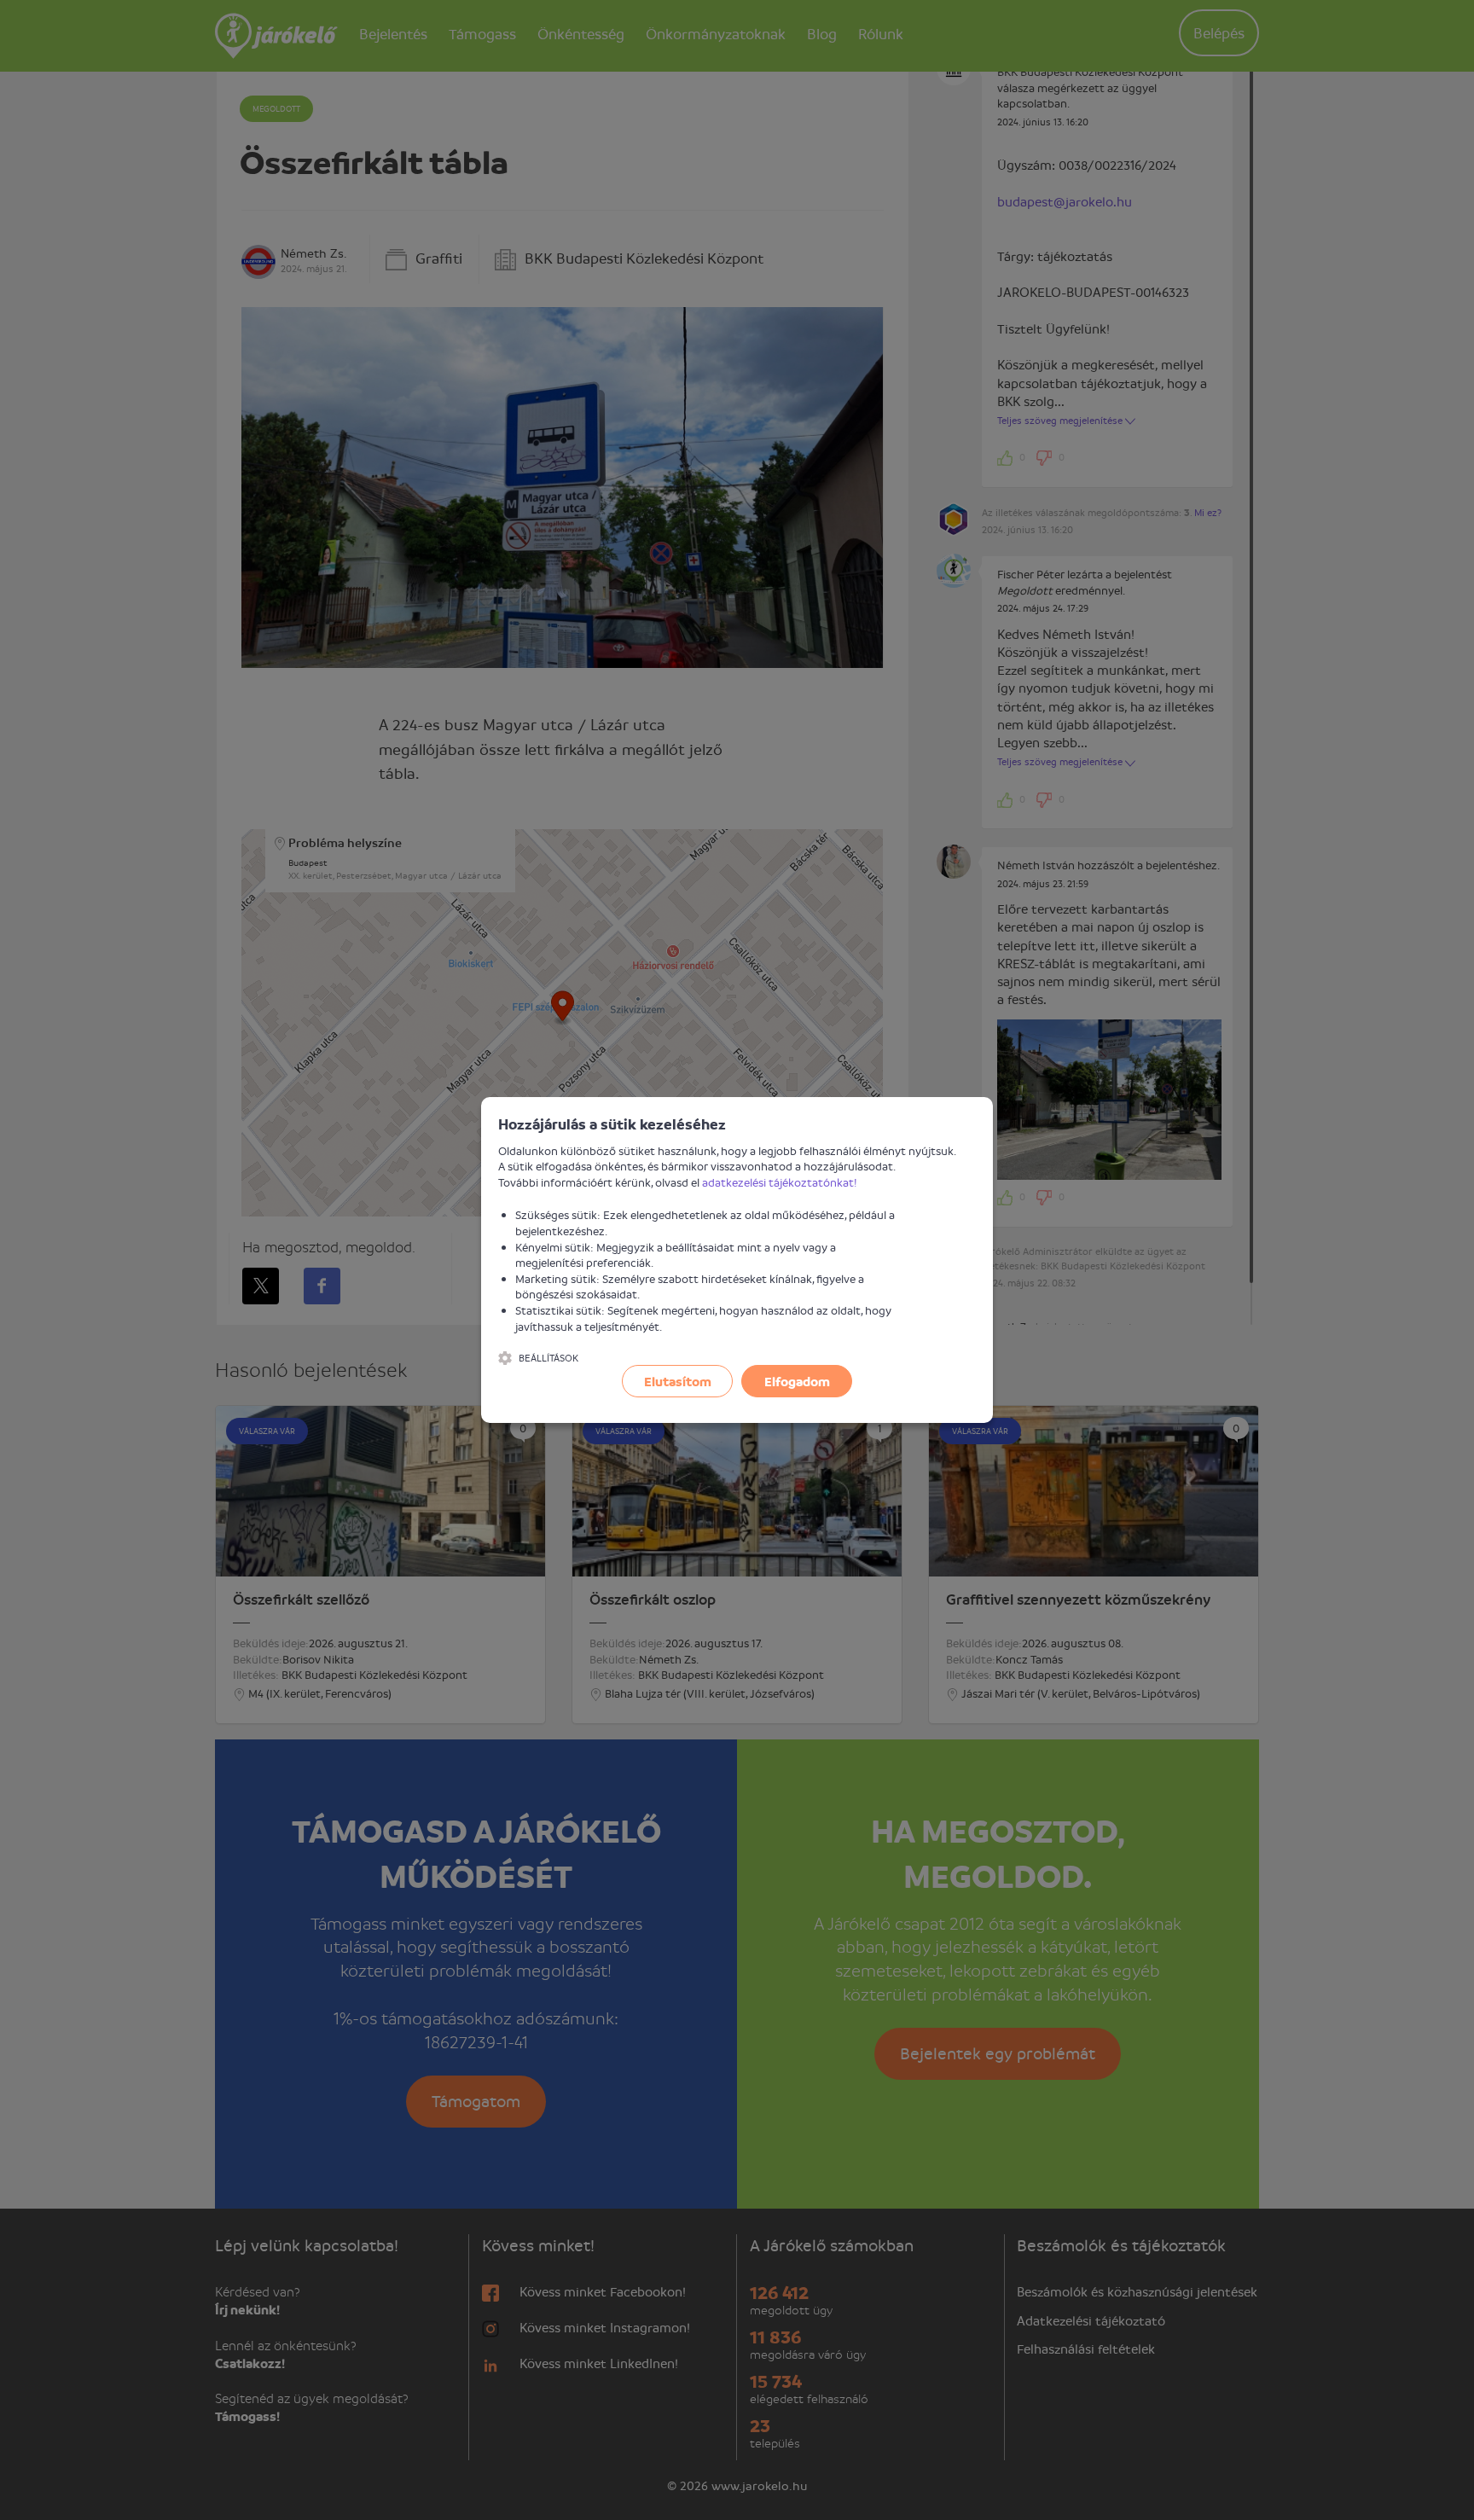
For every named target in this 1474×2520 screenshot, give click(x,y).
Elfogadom (797, 1381)
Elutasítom (678, 1381)
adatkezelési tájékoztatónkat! (780, 1182)
